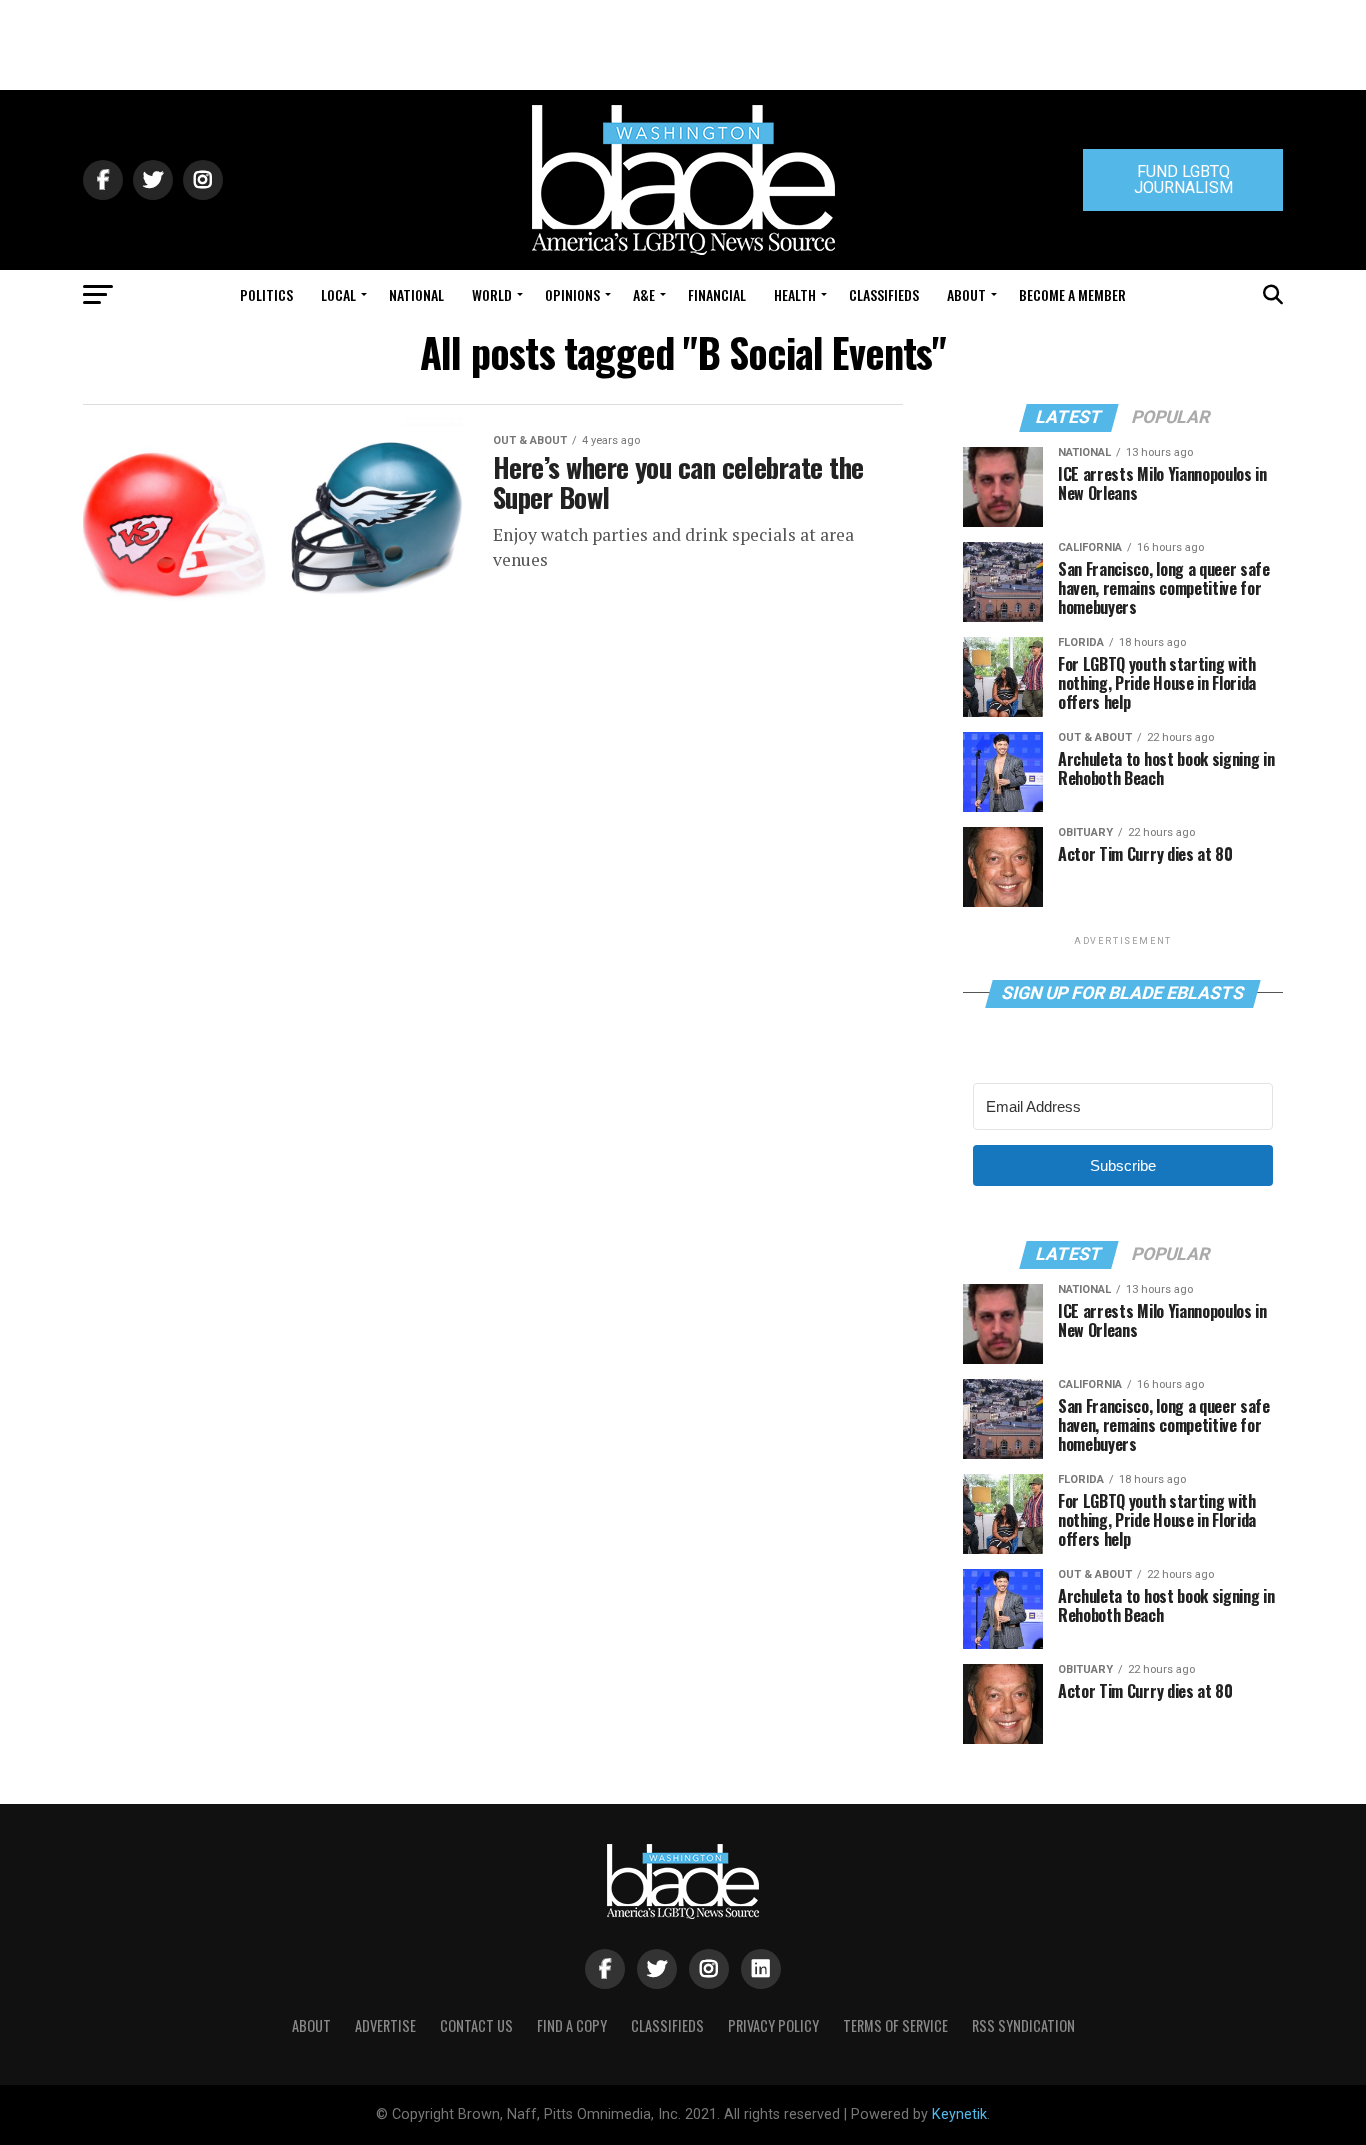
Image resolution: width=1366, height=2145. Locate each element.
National (416, 294)
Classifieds (884, 294)
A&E (644, 294)
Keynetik (959, 2114)
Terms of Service (895, 2025)
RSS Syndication (1023, 2025)
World (492, 294)
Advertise (385, 2025)
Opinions (572, 294)
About (966, 294)
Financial (717, 294)
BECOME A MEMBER (1072, 294)
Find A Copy (572, 2025)
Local (338, 294)
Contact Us (476, 2025)
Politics (266, 294)
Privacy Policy (773, 2025)
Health (795, 294)
